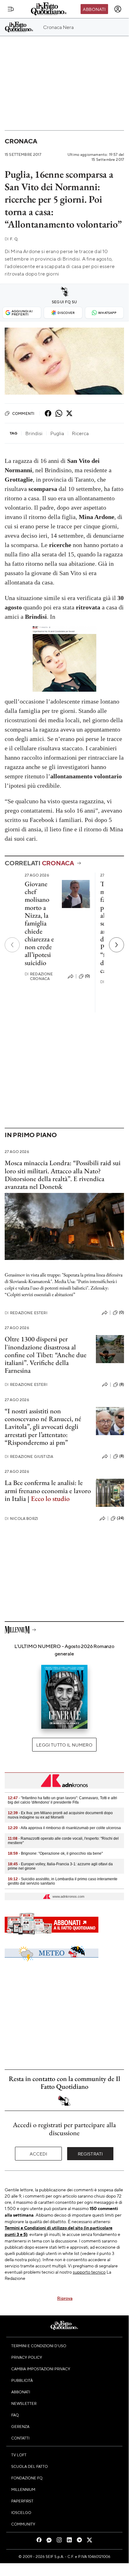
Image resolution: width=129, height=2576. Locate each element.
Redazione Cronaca (39, 976)
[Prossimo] (117, 945)
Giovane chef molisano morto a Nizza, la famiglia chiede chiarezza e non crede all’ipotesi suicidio (39, 923)
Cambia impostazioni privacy (41, 2369)
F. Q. (12, 239)
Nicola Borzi (21, 1519)
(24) (120, 1518)
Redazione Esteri (26, 1313)
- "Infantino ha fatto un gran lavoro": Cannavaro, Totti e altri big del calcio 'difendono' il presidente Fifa (62, 1800)
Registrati (90, 2154)
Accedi (39, 2154)
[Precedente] (12, 945)
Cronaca (21, 141)
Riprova (65, 2298)
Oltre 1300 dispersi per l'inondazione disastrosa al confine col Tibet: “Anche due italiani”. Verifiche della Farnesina (46, 1355)
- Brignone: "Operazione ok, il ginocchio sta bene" (55, 1853)
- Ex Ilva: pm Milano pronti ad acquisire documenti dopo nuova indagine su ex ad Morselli (60, 1815)
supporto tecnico (89, 2272)
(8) (122, 1384)
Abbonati (94, 9)
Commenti (23, 413)
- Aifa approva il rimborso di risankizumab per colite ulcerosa (64, 1828)
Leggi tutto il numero (64, 1745)
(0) (87, 976)
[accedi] (118, 9)
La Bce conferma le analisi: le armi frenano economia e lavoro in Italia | (48, 1491)
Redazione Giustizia (29, 1456)
